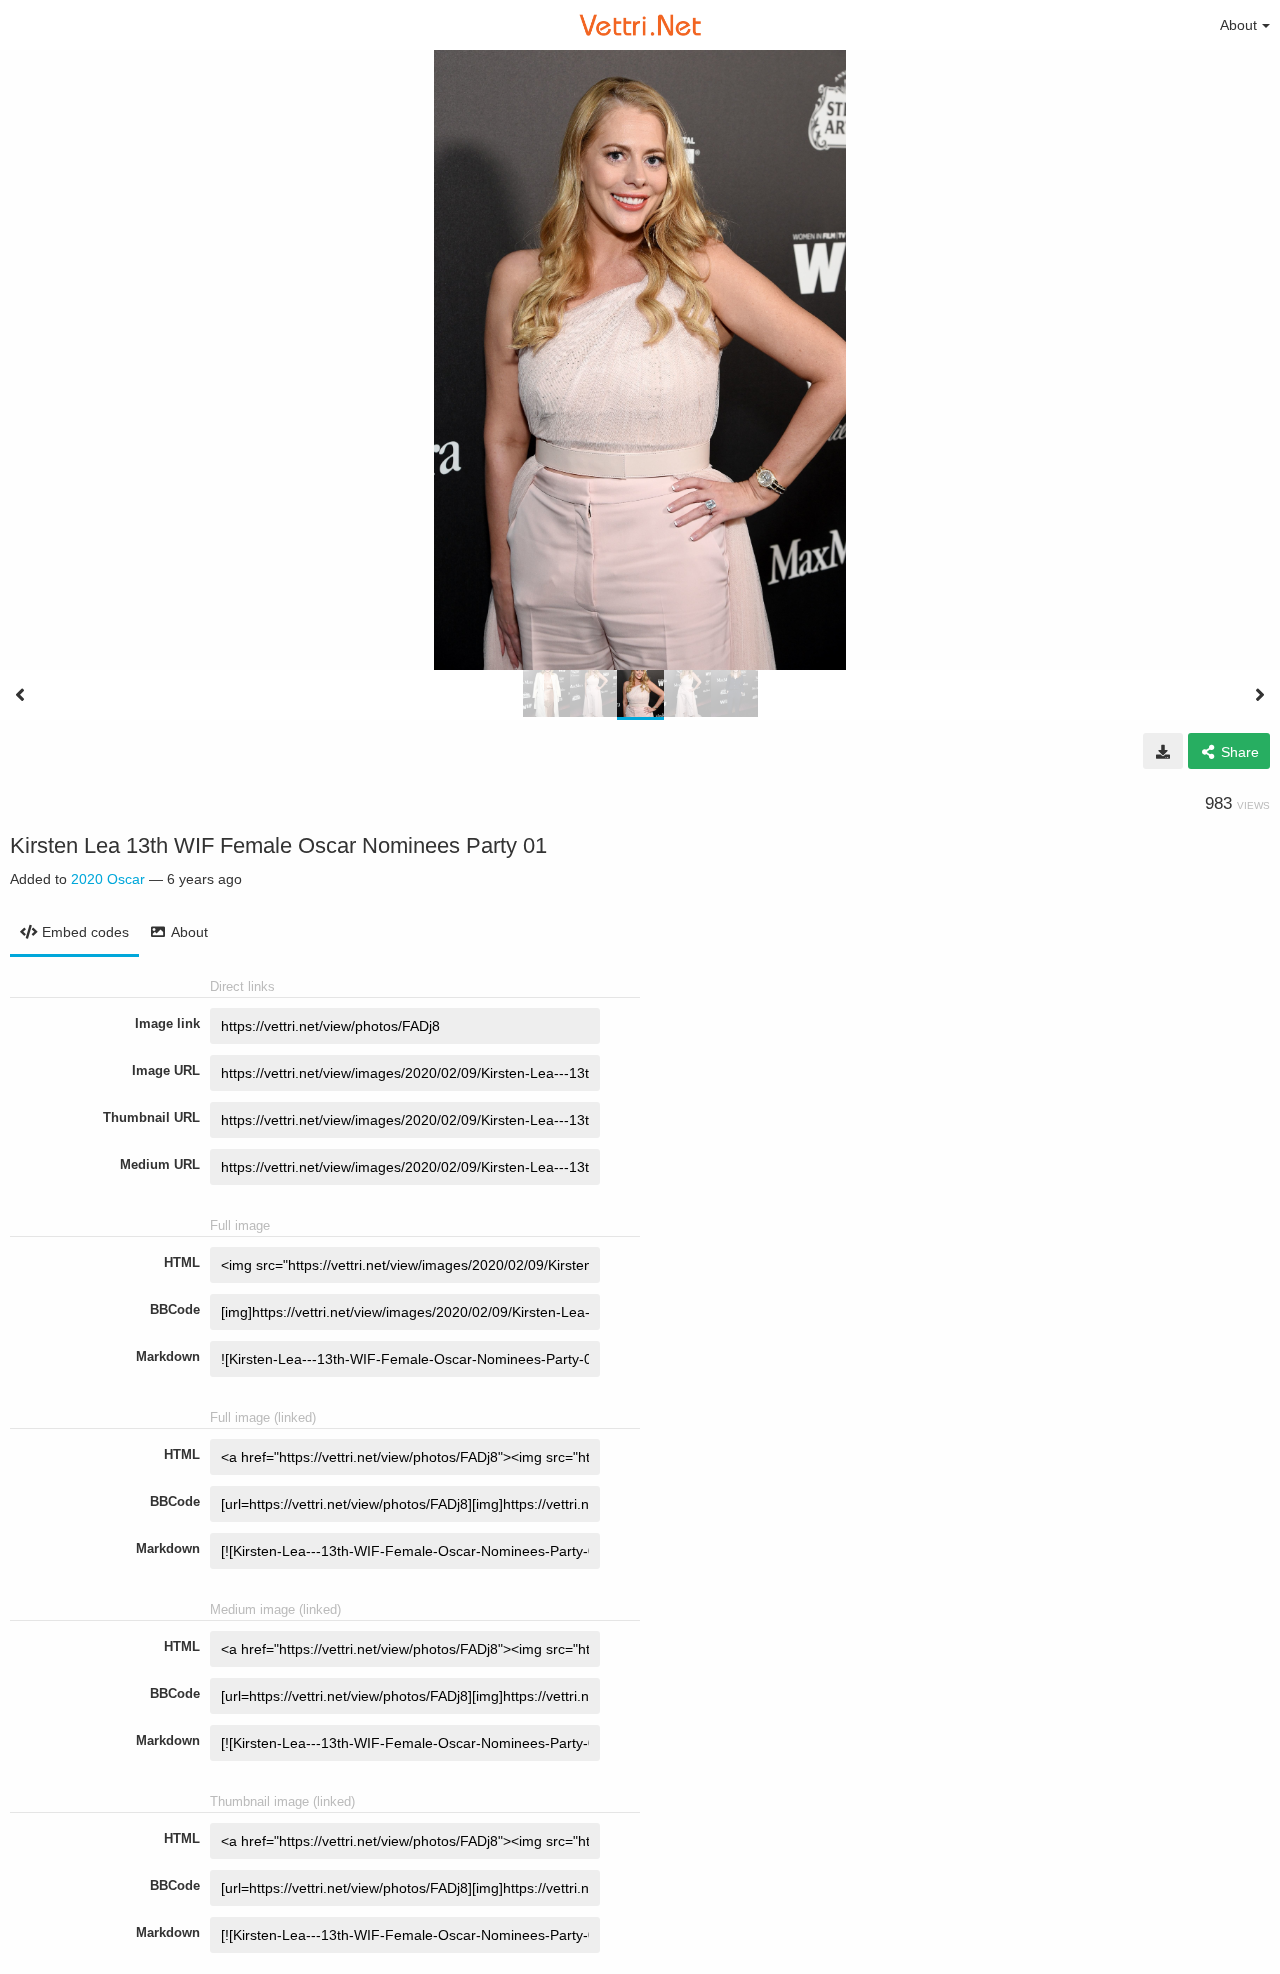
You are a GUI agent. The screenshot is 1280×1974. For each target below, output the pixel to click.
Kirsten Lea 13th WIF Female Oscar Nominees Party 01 (278, 845)
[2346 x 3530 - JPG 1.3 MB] (1163, 751)
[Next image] (1260, 695)
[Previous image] (20, 695)
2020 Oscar (108, 879)
